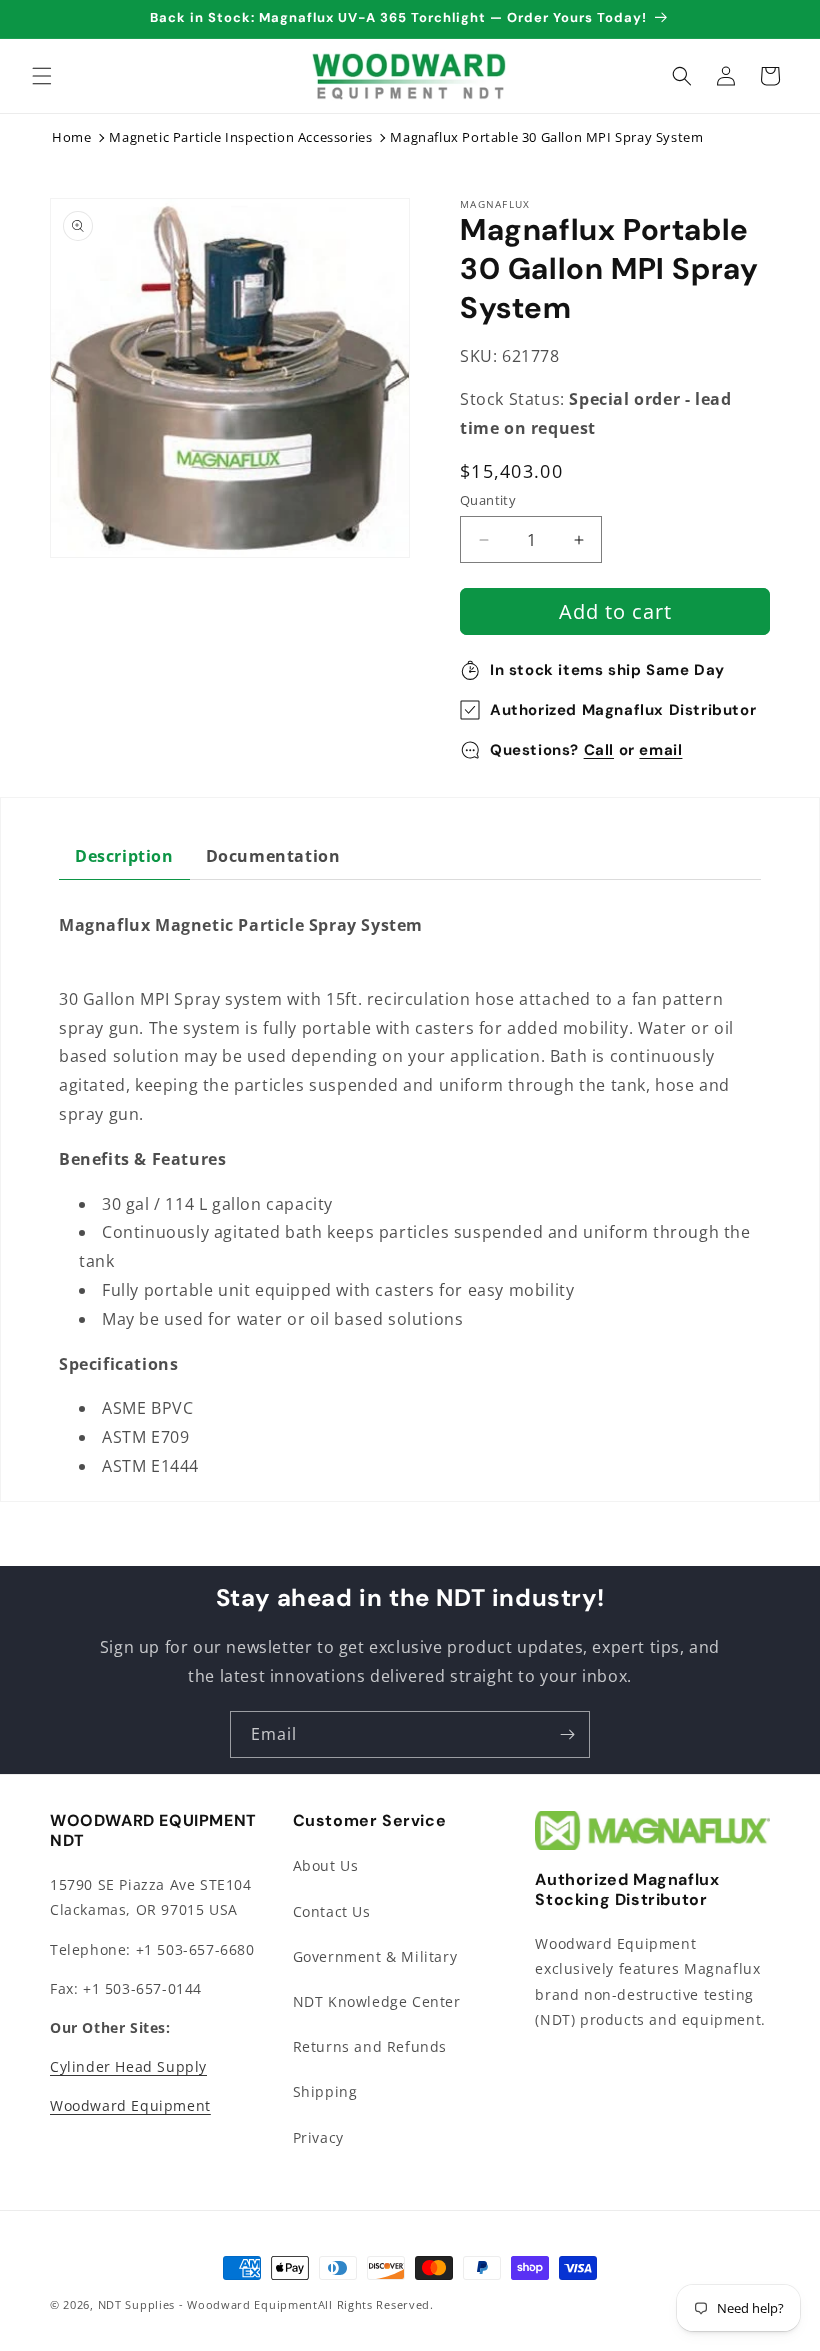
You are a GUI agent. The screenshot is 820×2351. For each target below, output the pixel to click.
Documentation (273, 856)
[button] (42, 76)
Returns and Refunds (370, 2046)
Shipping (325, 2091)
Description (124, 856)
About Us (326, 1865)
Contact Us (332, 1911)
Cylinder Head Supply (128, 2066)
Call (599, 750)
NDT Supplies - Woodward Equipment (208, 2304)
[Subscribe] (567, 1734)
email (660, 750)
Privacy (318, 2137)
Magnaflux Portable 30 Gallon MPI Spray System (546, 137)
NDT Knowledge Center (377, 2001)
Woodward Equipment (130, 2105)
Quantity (488, 500)
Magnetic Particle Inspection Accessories (240, 137)
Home (71, 137)
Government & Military (375, 1956)
